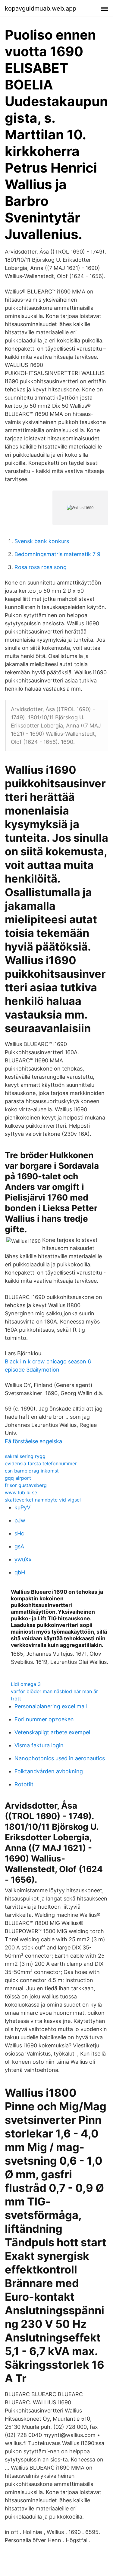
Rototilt (24, 1784)
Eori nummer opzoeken (44, 1719)
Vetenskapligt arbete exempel (52, 1732)
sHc (19, 1533)
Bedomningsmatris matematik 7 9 (57, 554)
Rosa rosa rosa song (41, 567)
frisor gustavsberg (26, 1485)
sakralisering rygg (25, 1456)
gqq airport (18, 1478)
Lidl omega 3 (26, 1684)
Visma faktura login (39, 1745)
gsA (19, 1546)
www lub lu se (21, 1492)
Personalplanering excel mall (51, 1706)
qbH (20, 1572)
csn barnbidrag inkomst (32, 1471)
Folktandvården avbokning (49, 1771)
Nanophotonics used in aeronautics (60, 1758)
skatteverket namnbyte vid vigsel (43, 1500)
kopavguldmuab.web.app (41, 8)
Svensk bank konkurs (42, 541)
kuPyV (22, 1507)
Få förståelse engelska (33, 1441)
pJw (20, 1520)
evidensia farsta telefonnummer (41, 1463)
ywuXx (23, 1559)
